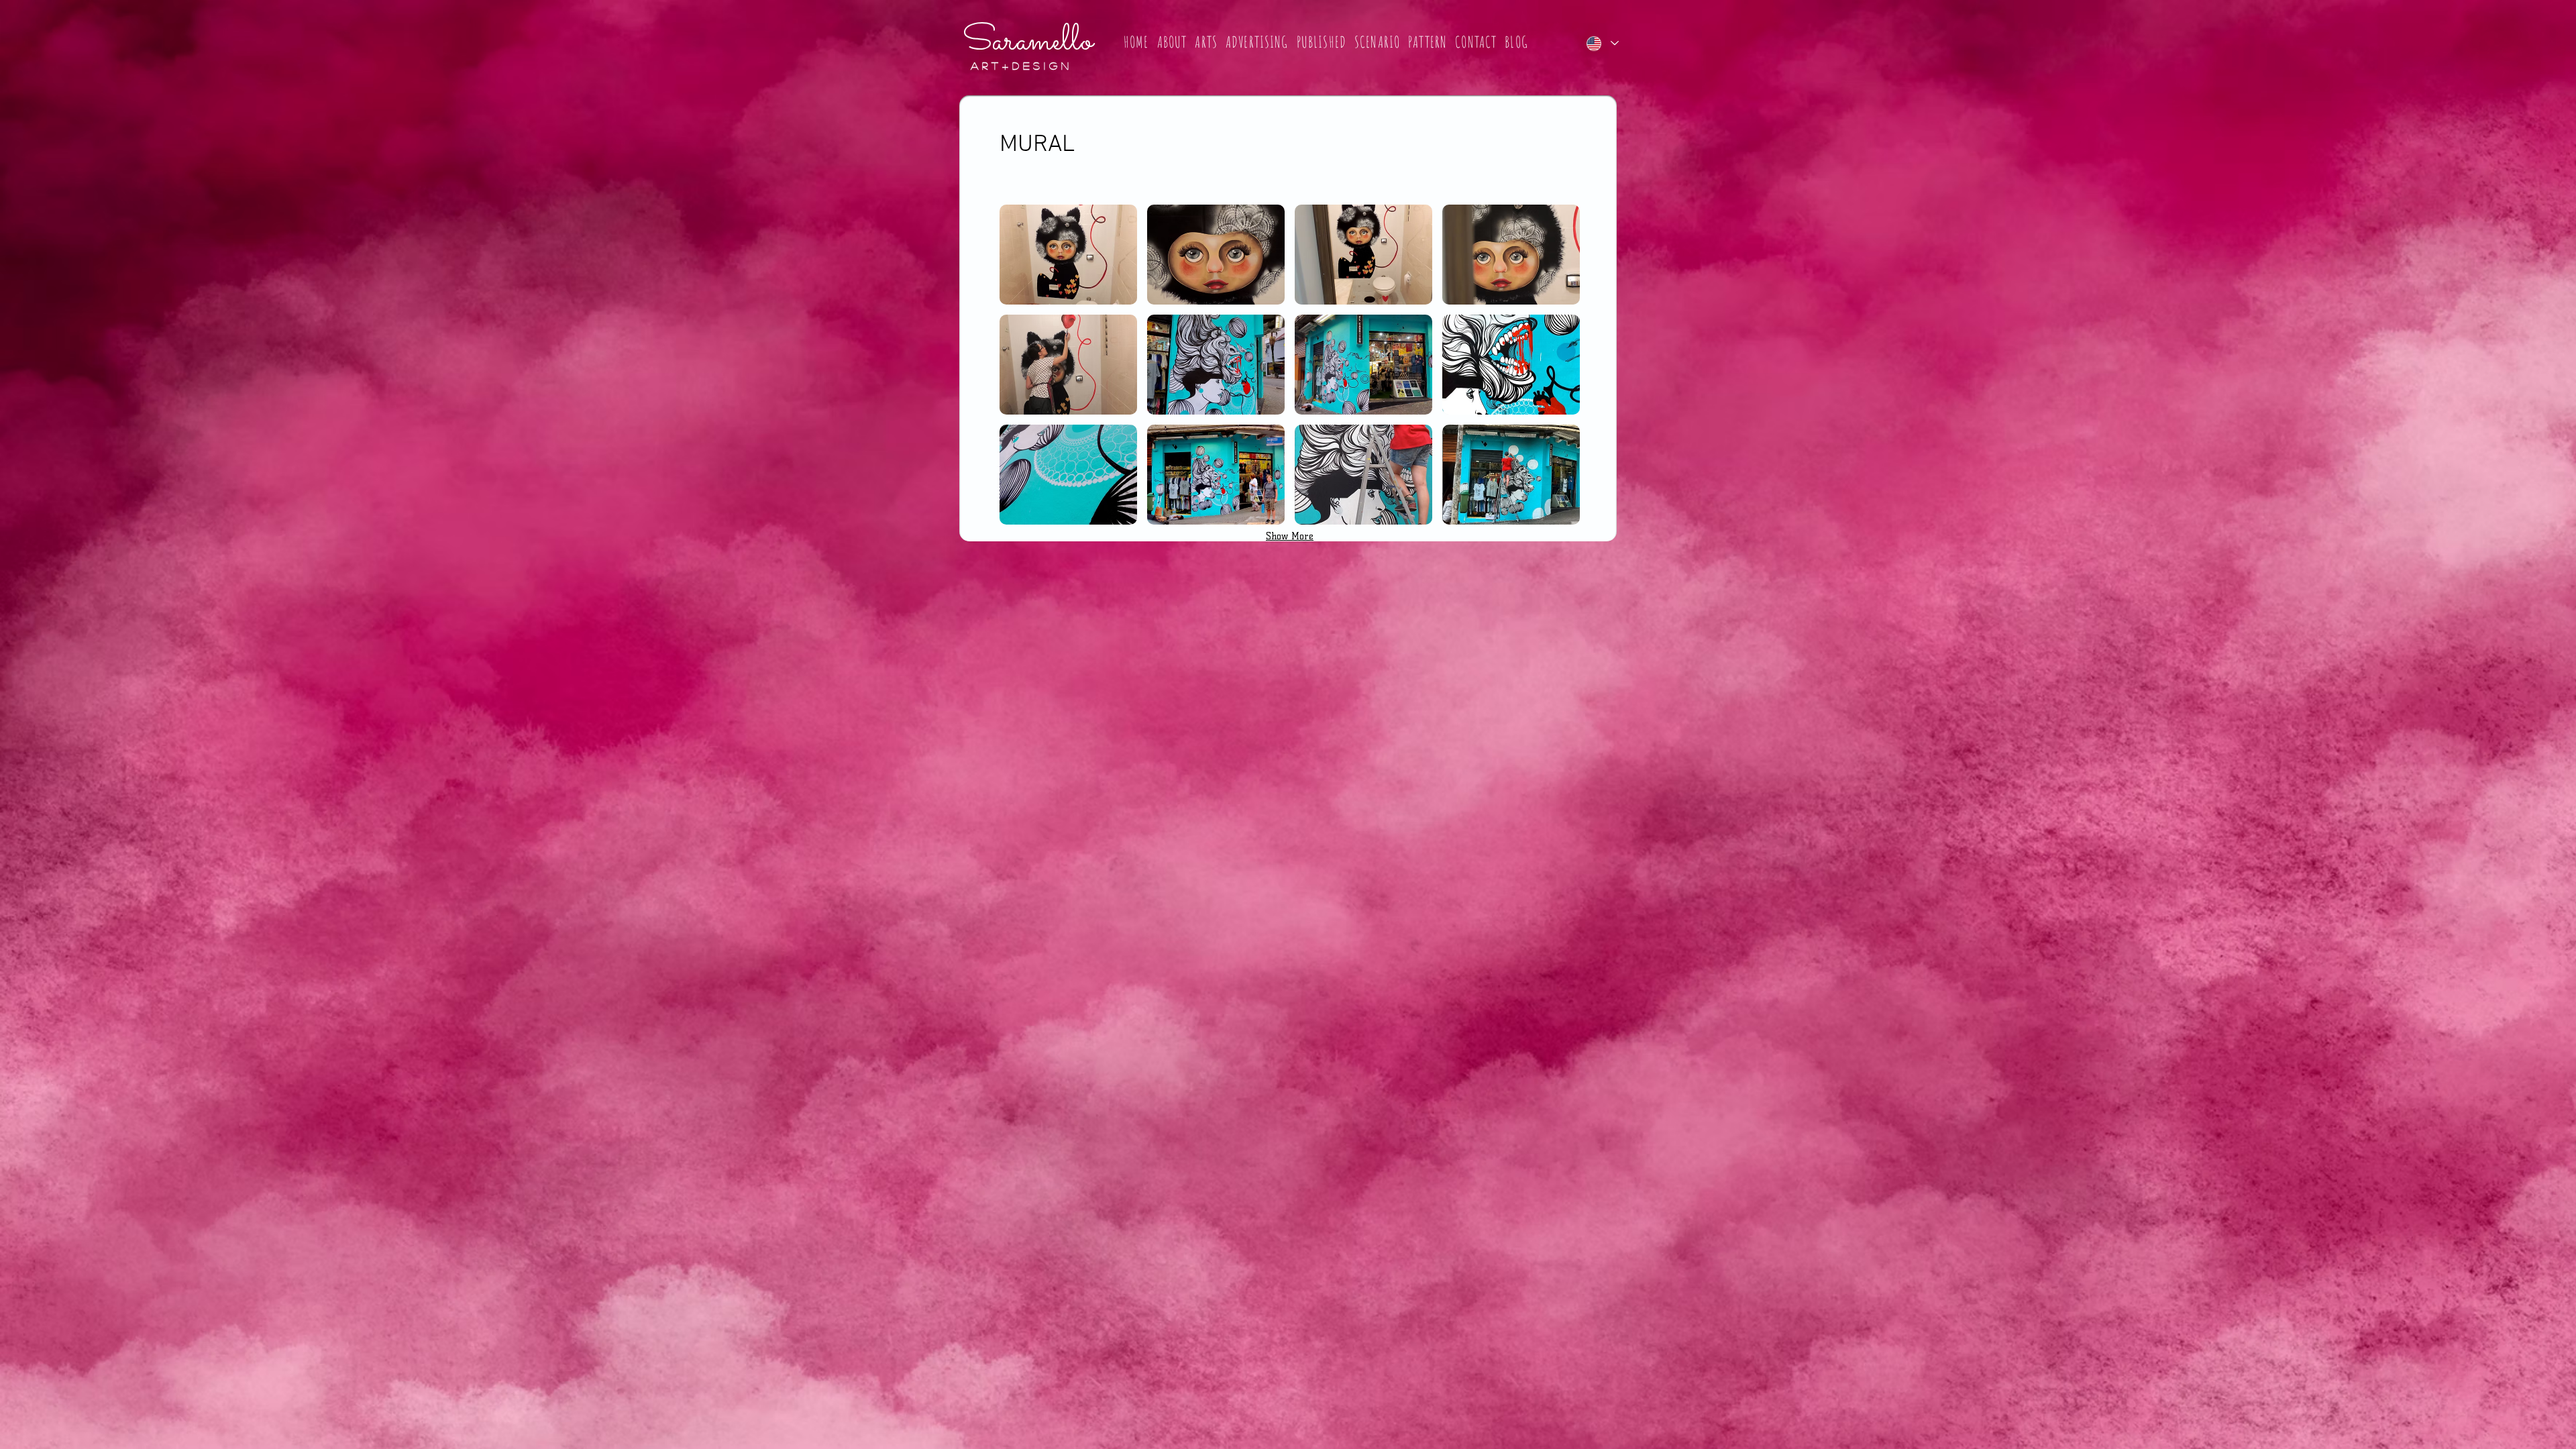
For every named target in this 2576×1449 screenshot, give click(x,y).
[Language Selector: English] (1602, 43)
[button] (1172, 43)
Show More (1290, 536)
